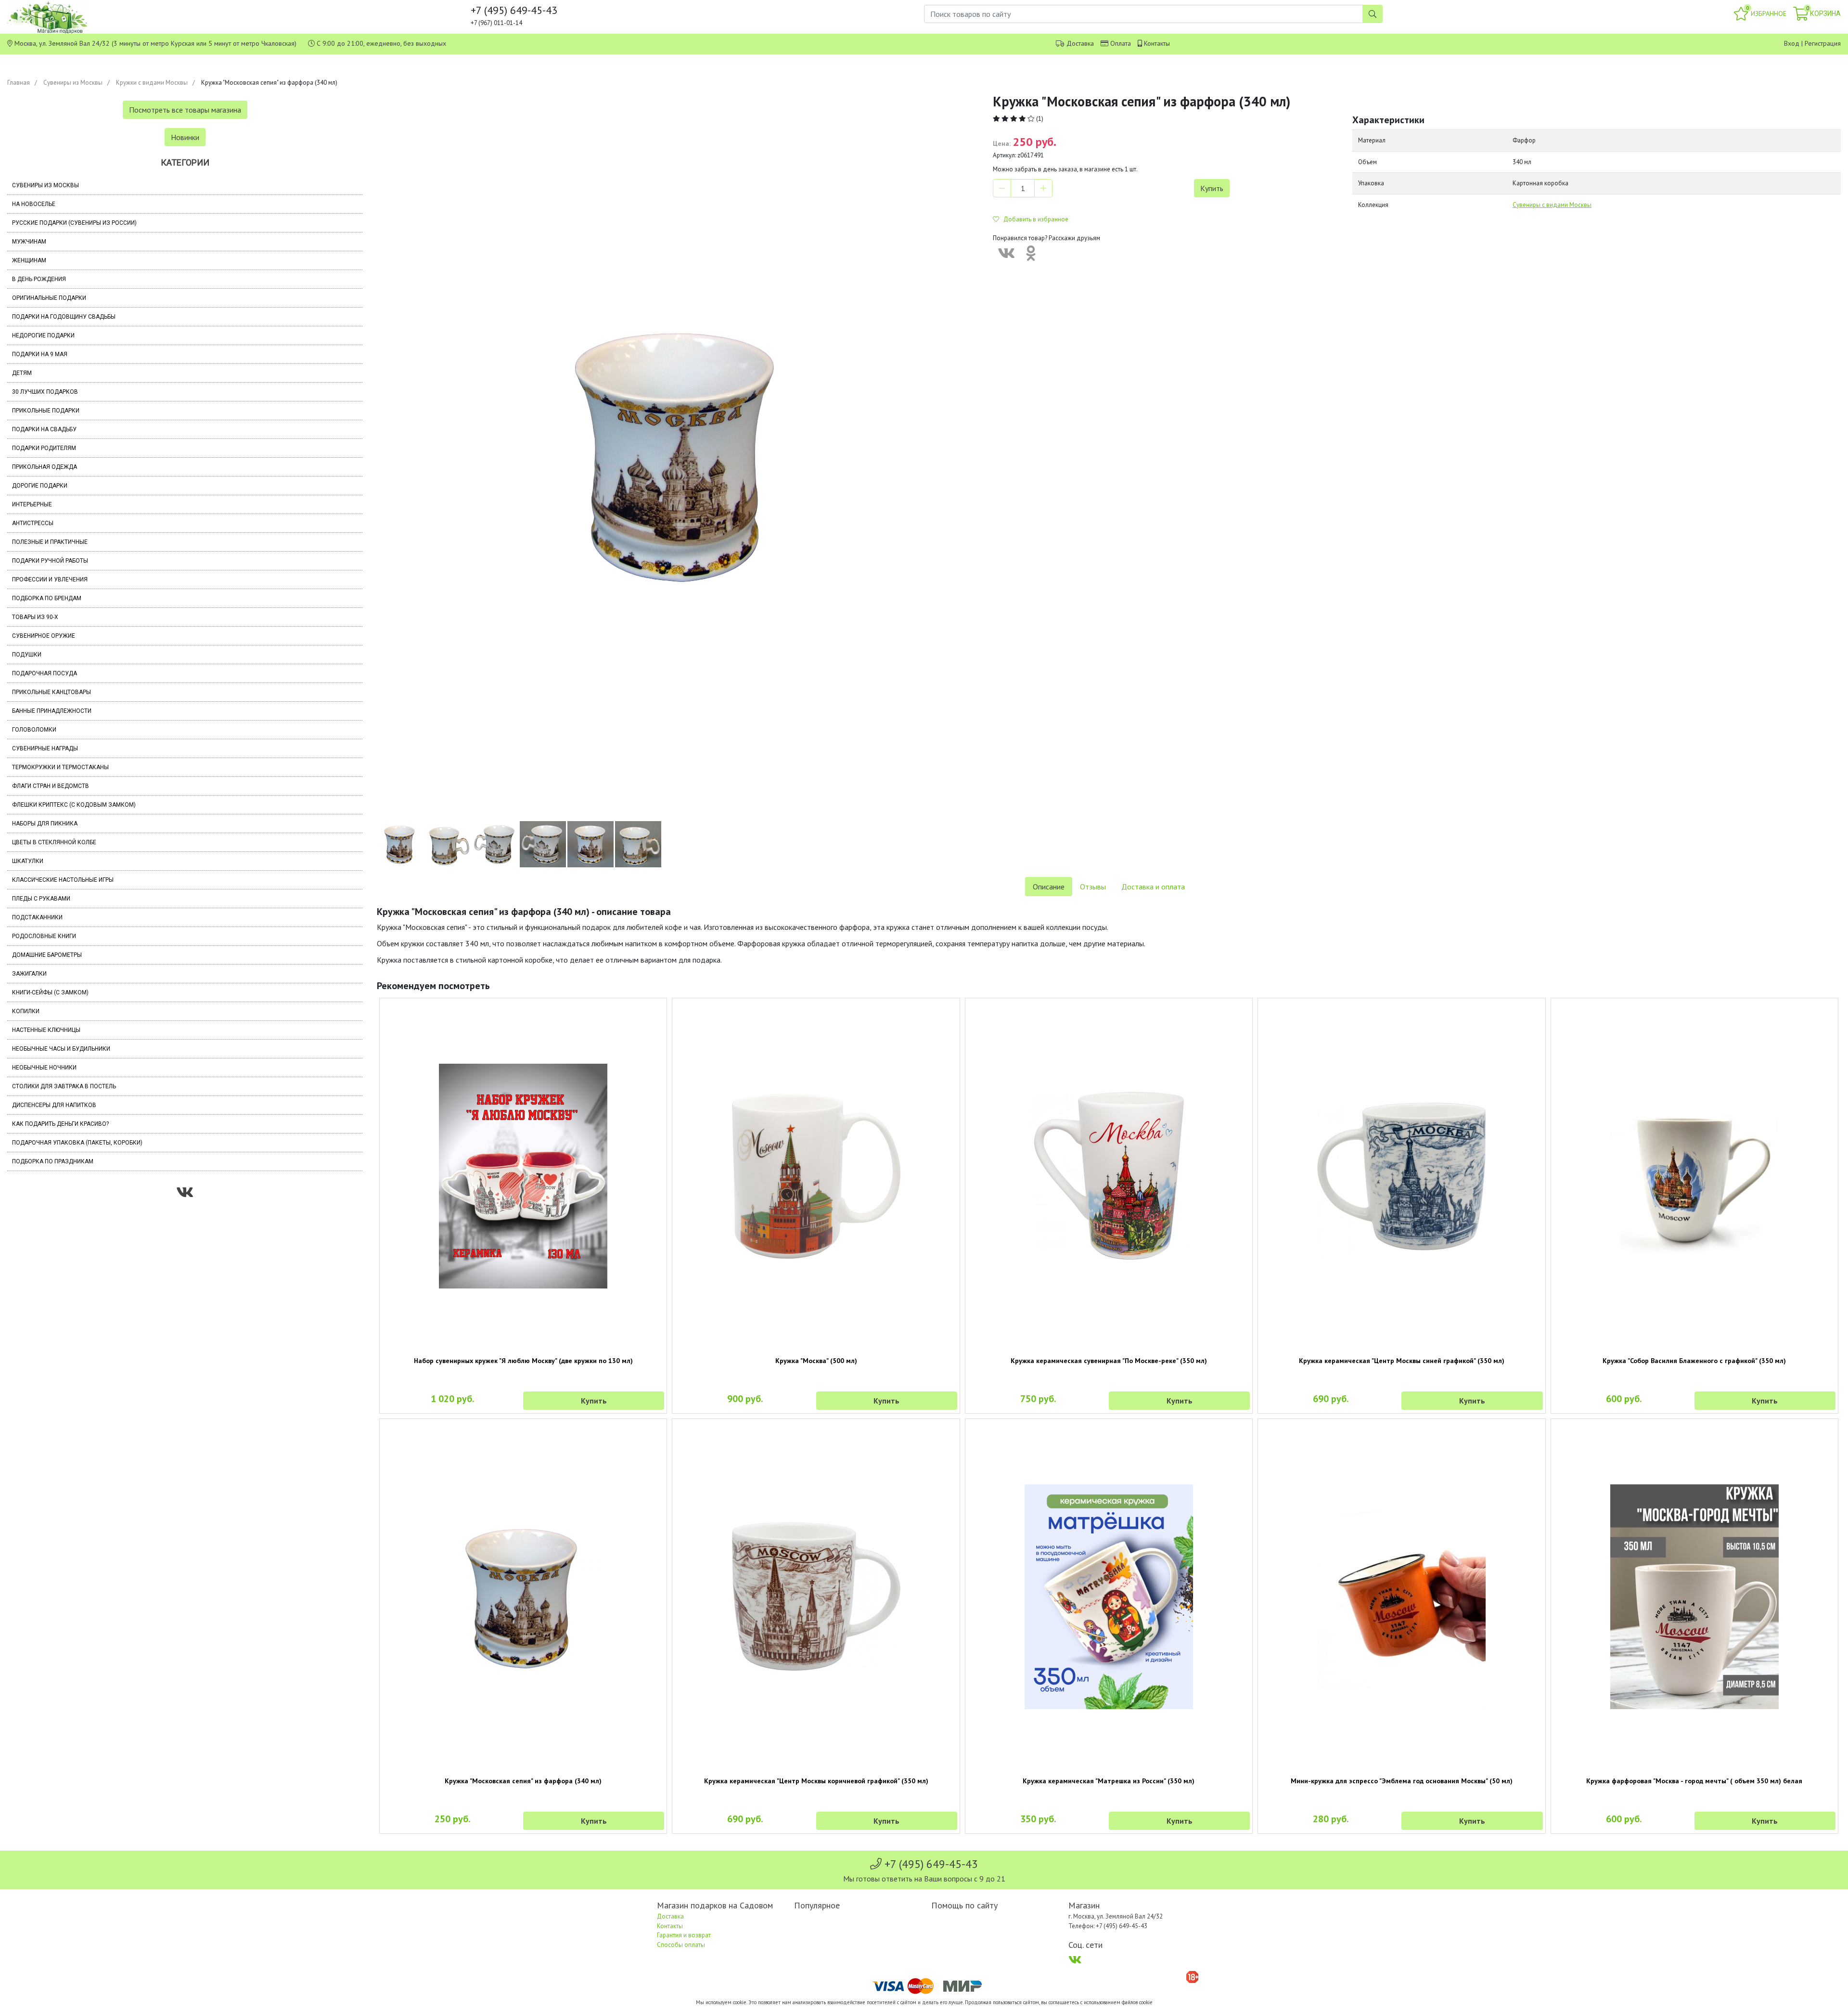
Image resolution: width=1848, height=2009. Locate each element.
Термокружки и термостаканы (60, 767)
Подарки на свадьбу (44, 429)
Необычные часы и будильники (61, 1049)
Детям (22, 373)
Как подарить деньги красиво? (60, 1124)
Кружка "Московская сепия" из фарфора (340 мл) (523, 1781)
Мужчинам (29, 242)
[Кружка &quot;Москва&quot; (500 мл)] (816, 1176)
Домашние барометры (47, 955)
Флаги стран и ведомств (51, 786)
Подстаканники (37, 917)
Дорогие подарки (40, 486)
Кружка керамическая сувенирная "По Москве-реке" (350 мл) (1109, 1361)
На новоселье (34, 204)
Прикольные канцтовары (51, 692)
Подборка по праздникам (53, 1161)
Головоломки (34, 730)
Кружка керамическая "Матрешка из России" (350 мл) (1109, 1781)
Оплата (1121, 43)
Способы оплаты (681, 1945)
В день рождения (39, 279)
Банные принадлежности (52, 711)
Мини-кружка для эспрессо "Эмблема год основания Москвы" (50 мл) (1402, 1781)
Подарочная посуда (45, 673)
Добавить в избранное (1034, 219)
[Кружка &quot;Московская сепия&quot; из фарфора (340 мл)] (523, 1597)
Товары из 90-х (35, 617)
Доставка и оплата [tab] (1153, 887)
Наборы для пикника (45, 824)
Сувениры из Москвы (73, 83)
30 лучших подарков (45, 392)
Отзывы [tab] (1093, 887)
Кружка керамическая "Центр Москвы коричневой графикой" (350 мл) (816, 1781)
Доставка (1080, 43)
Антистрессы (33, 523)
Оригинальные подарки (49, 298)
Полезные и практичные (50, 542)
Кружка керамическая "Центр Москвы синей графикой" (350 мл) (1402, 1361)
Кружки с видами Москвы (152, 83)
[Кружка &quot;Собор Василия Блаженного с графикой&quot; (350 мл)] (1694, 1176)
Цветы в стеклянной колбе (54, 842)
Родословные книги (44, 936)
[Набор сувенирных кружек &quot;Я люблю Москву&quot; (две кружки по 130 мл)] (523, 1176)
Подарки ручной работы (50, 561)
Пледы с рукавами (41, 899)
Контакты (1157, 43)
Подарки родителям (44, 448)
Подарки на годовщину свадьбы (64, 317)
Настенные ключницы (46, 1030)
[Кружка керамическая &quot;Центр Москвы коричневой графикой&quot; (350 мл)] (816, 1597)
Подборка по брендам (47, 598)
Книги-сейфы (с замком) (50, 992)
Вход (1792, 43)
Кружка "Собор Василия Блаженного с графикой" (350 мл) (1694, 1361)
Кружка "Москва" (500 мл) (816, 1361)
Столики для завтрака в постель (64, 1086)
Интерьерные (32, 504)
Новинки (185, 137)
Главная (19, 83)
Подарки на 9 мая (40, 354)
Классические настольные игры (63, 880)
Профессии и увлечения (50, 580)
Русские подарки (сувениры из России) (74, 223)
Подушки (27, 655)
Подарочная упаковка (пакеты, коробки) (77, 1143)
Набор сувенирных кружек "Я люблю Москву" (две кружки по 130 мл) (523, 1361)
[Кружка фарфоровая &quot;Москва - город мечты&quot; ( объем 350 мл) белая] (1694, 1597)
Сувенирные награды (45, 748)
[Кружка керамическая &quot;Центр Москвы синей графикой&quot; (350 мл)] (1401, 1176)
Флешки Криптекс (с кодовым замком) (74, 805)
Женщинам (29, 260)
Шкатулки (28, 861)
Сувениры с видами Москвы (1552, 205)
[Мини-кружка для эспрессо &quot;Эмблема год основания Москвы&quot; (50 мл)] (1401, 1597)
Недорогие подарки (43, 335)
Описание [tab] (1049, 887)
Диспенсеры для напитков (54, 1105)
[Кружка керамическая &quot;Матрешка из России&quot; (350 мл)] (1109, 1597)
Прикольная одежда (45, 467)
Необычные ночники (44, 1068)
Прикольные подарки (46, 411)
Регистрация (1823, 43)
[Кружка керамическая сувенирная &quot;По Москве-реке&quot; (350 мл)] (1109, 1176)
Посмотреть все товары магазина (185, 110)
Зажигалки (29, 974)
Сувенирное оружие (44, 636)
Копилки (26, 1011)
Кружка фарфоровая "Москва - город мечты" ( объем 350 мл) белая (1694, 1781)
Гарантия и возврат (684, 1935)
